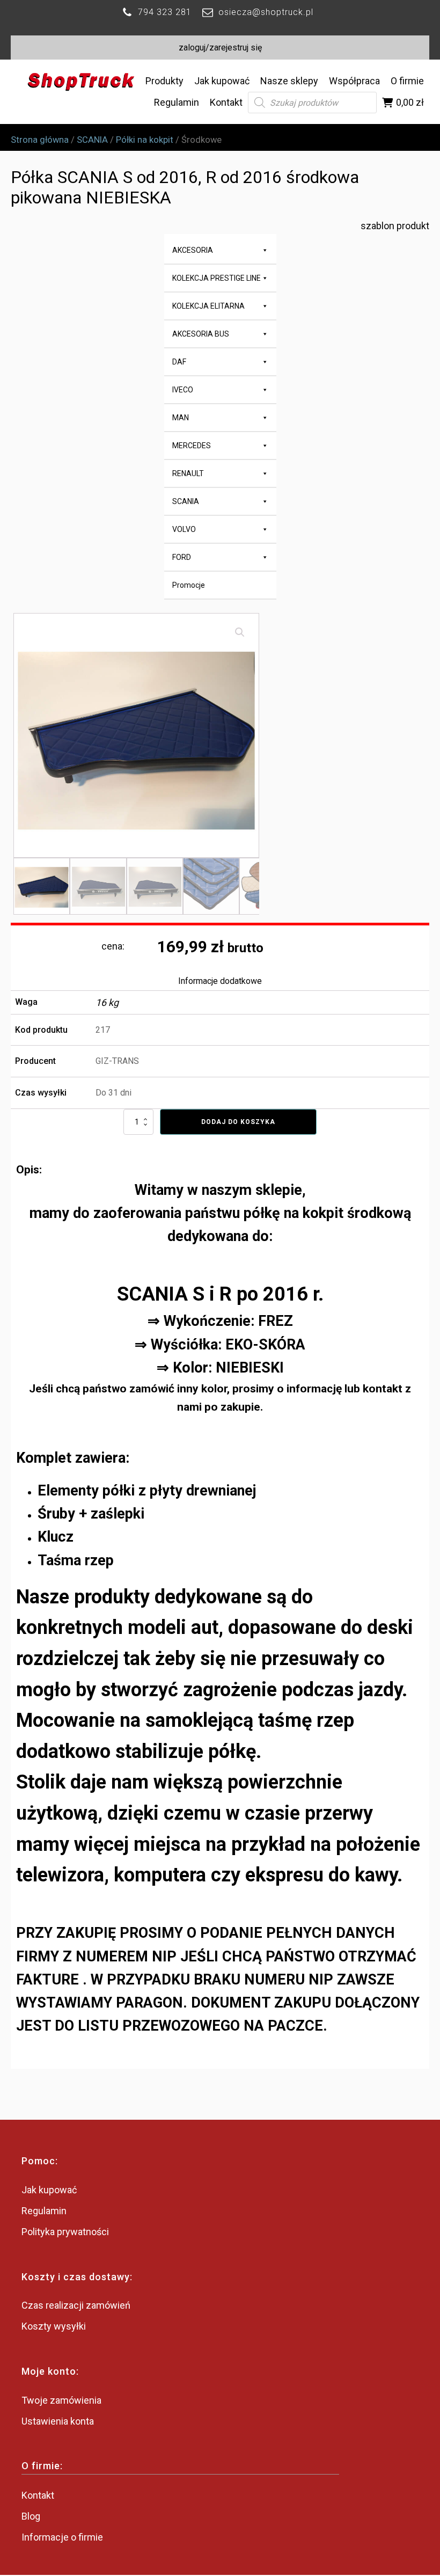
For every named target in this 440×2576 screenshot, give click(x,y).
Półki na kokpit (145, 140)
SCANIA (92, 140)
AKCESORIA (193, 250)
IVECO (183, 390)
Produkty (164, 81)
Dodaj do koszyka (238, 1122)
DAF (179, 362)
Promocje (189, 585)
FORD (182, 557)
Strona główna (40, 140)
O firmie (407, 81)
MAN (181, 418)
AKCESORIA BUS (201, 334)
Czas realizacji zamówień (76, 2305)
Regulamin (177, 102)
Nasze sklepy (289, 81)
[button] (240, 632)
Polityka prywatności (65, 2232)
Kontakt (226, 102)
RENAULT (188, 473)
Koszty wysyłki (54, 2326)
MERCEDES (192, 446)
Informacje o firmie (62, 2537)
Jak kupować (222, 81)
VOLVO (184, 529)
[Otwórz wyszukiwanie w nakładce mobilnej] (312, 103)
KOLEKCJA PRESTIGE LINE (217, 278)
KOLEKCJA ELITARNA (208, 306)
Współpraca (354, 81)
